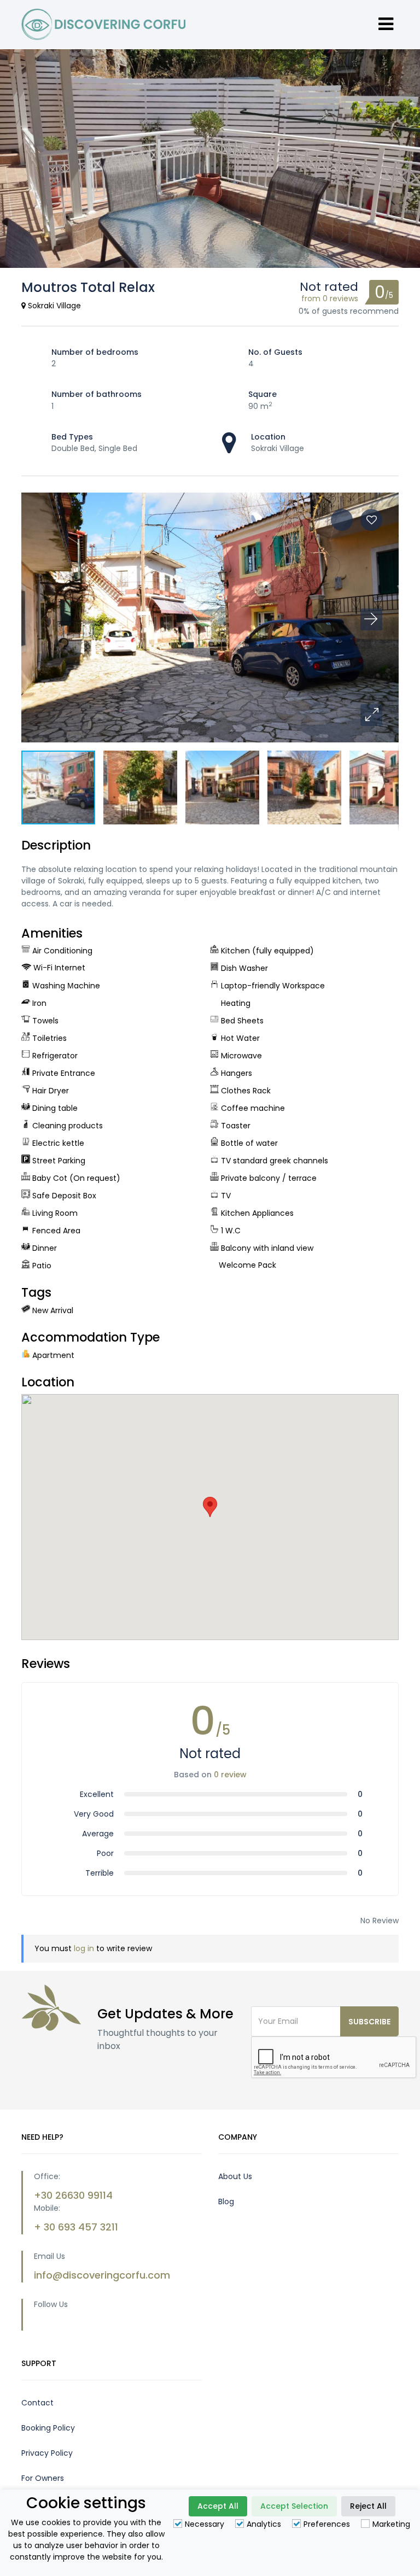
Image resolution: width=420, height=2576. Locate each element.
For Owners (43, 2478)
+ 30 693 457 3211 (76, 2227)
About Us (235, 2176)
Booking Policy (48, 2428)
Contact (37, 2403)
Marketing (391, 2524)
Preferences (327, 2524)
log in (84, 1948)
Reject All (368, 2506)
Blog (226, 2202)
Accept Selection (294, 2506)
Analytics (264, 2524)
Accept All (218, 2506)
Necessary (205, 2524)
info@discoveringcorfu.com (102, 2275)
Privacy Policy (47, 2453)
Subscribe (369, 2022)
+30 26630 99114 (73, 2195)
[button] (371, 715)
